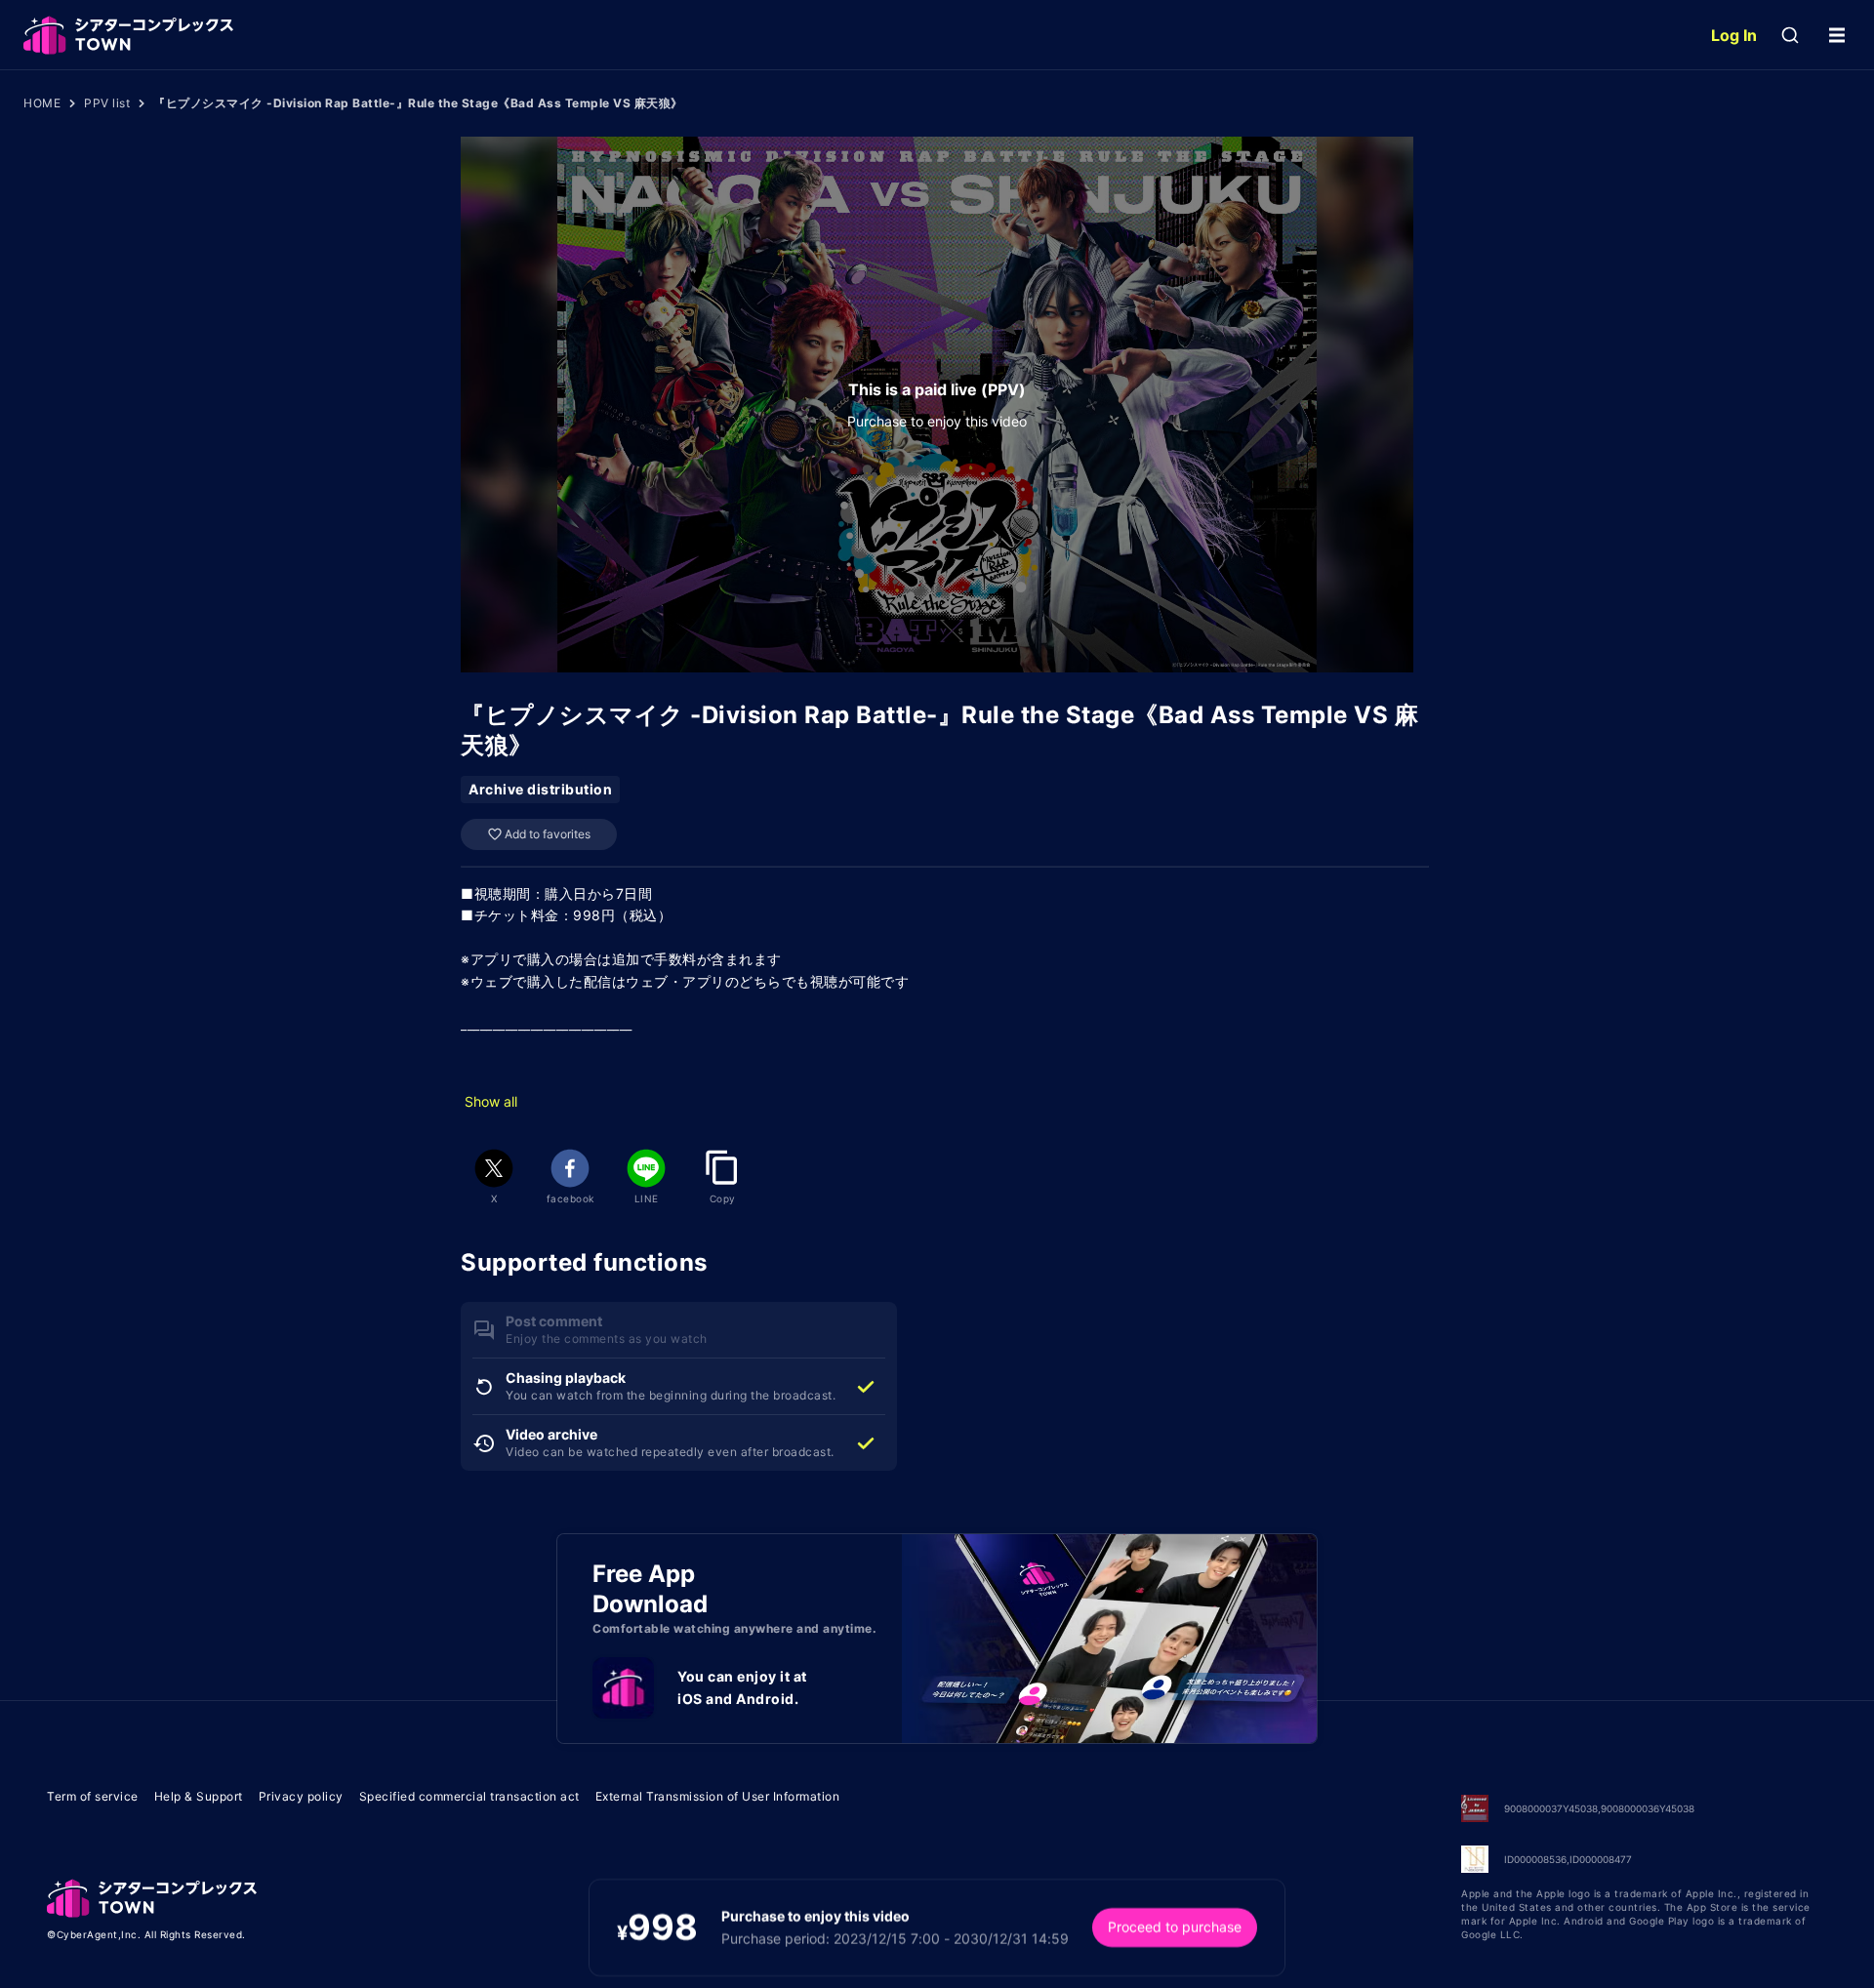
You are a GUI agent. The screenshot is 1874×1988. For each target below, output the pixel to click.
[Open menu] (1837, 35)
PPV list (107, 103)
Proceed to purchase (1175, 1927)
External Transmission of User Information (718, 1796)
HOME (42, 103)
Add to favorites (548, 834)
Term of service (93, 1796)
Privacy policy (301, 1796)
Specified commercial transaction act (469, 1796)
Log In (1734, 35)
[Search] (1790, 35)
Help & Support (199, 1796)
